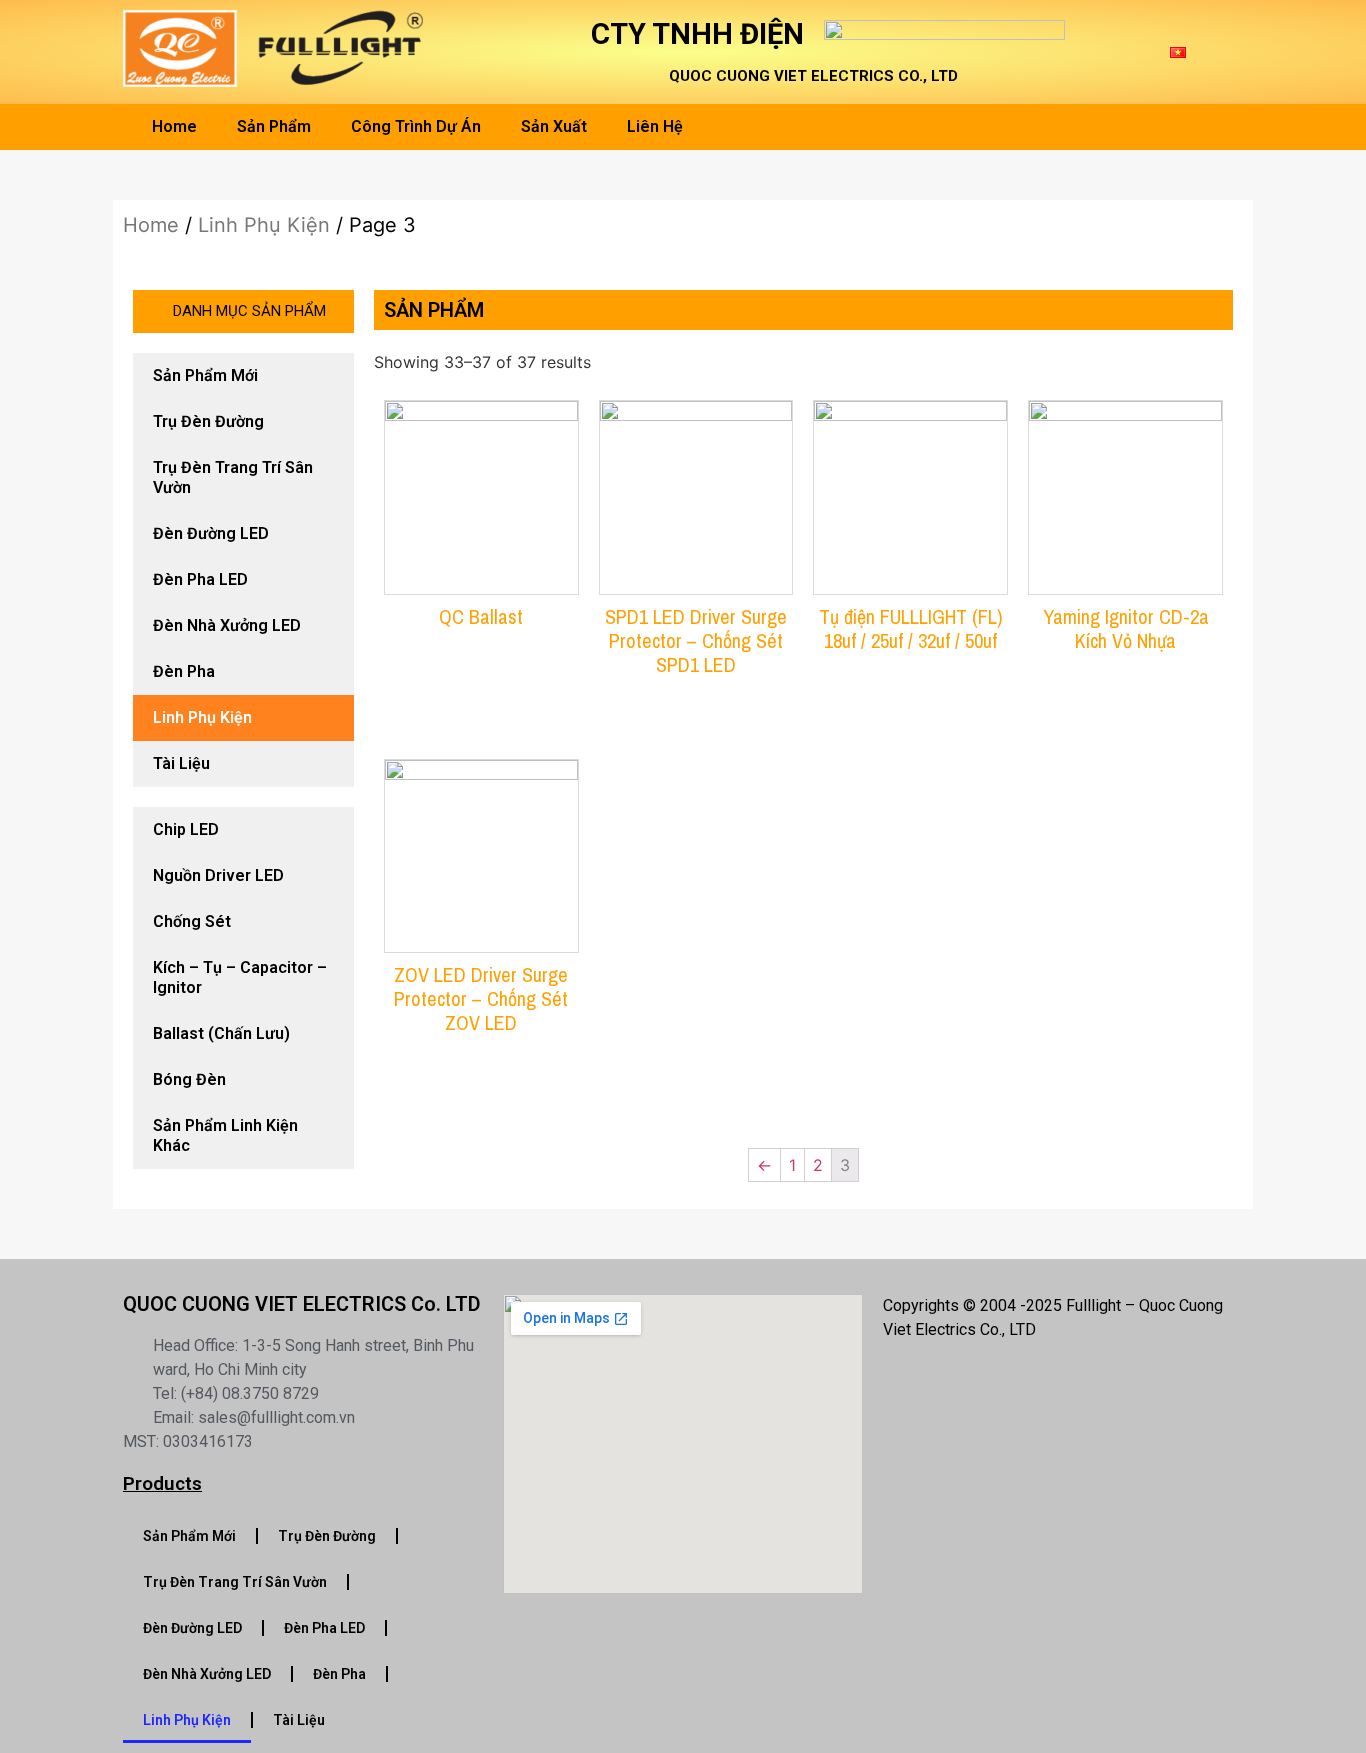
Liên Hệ (655, 126)
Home (174, 126)
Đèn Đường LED (211, 533)
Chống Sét (192, 921)
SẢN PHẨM (434, 310)
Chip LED (186, 829)
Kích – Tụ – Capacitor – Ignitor (240, 977)
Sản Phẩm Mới (205, 375)
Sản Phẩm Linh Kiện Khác (225, 1135)
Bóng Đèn (189, 1079)
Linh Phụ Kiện (264, 225)
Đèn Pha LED (200, 579)
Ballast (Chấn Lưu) (221, 1033)
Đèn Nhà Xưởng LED (227, 625)
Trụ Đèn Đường (208, 421)
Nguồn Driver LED (218, 875)
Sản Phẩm (274, 126)
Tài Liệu (181, 763)
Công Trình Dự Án (416, 126)
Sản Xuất (554, 126)
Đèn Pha (184, 671)
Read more (481, 672)
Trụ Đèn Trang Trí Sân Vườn (233, 477)
